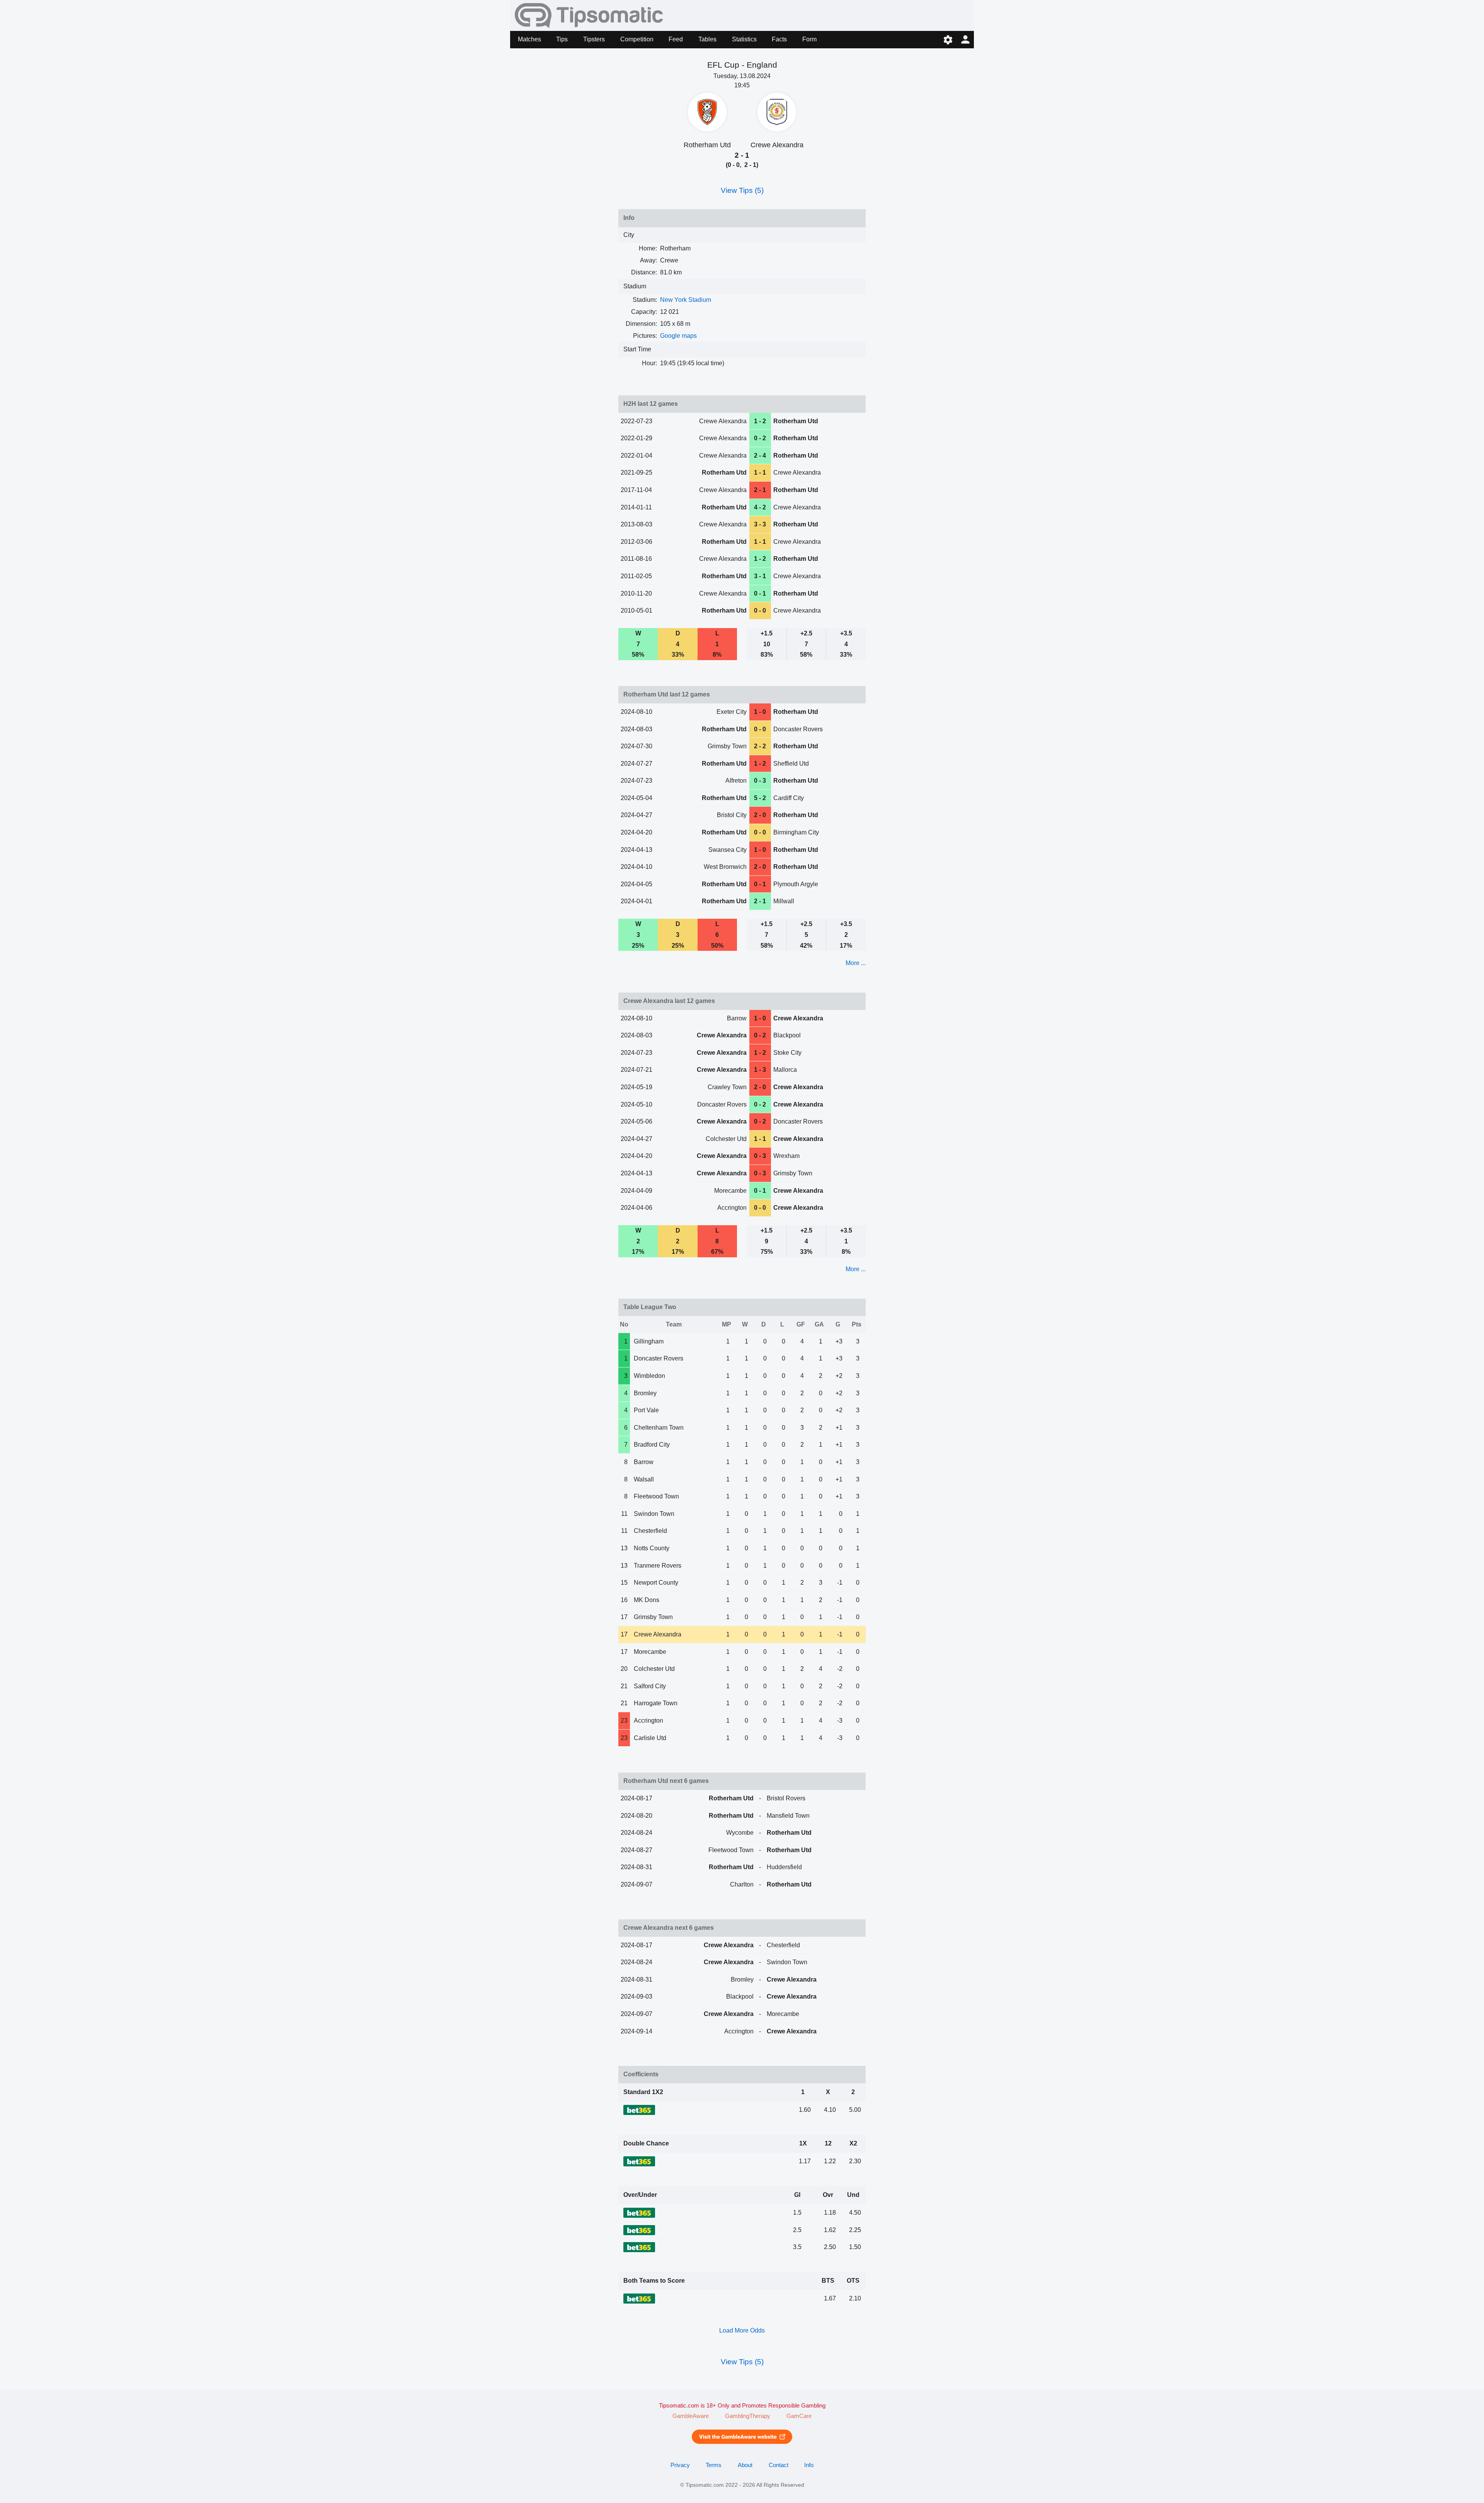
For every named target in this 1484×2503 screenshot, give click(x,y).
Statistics (744, 39)
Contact (779, 2465)
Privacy (680, 2465)
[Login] (965, 40)
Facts (779, 39)
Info (809, 2465)
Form (809, 39)
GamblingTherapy (748, 2416)
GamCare (799, 2416)
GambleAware (691, 2416)
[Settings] (948, 40)
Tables (707, 39)
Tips (562, 39)
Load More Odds (742, 2330)
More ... (856, 963)
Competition (637, 39)
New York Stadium (686, 300)
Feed (676, 39)
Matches (529, 39)
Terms (714, 2465)
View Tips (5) (742, 190)
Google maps (678, 336)
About (745, 2465)
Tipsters (594, 39)
